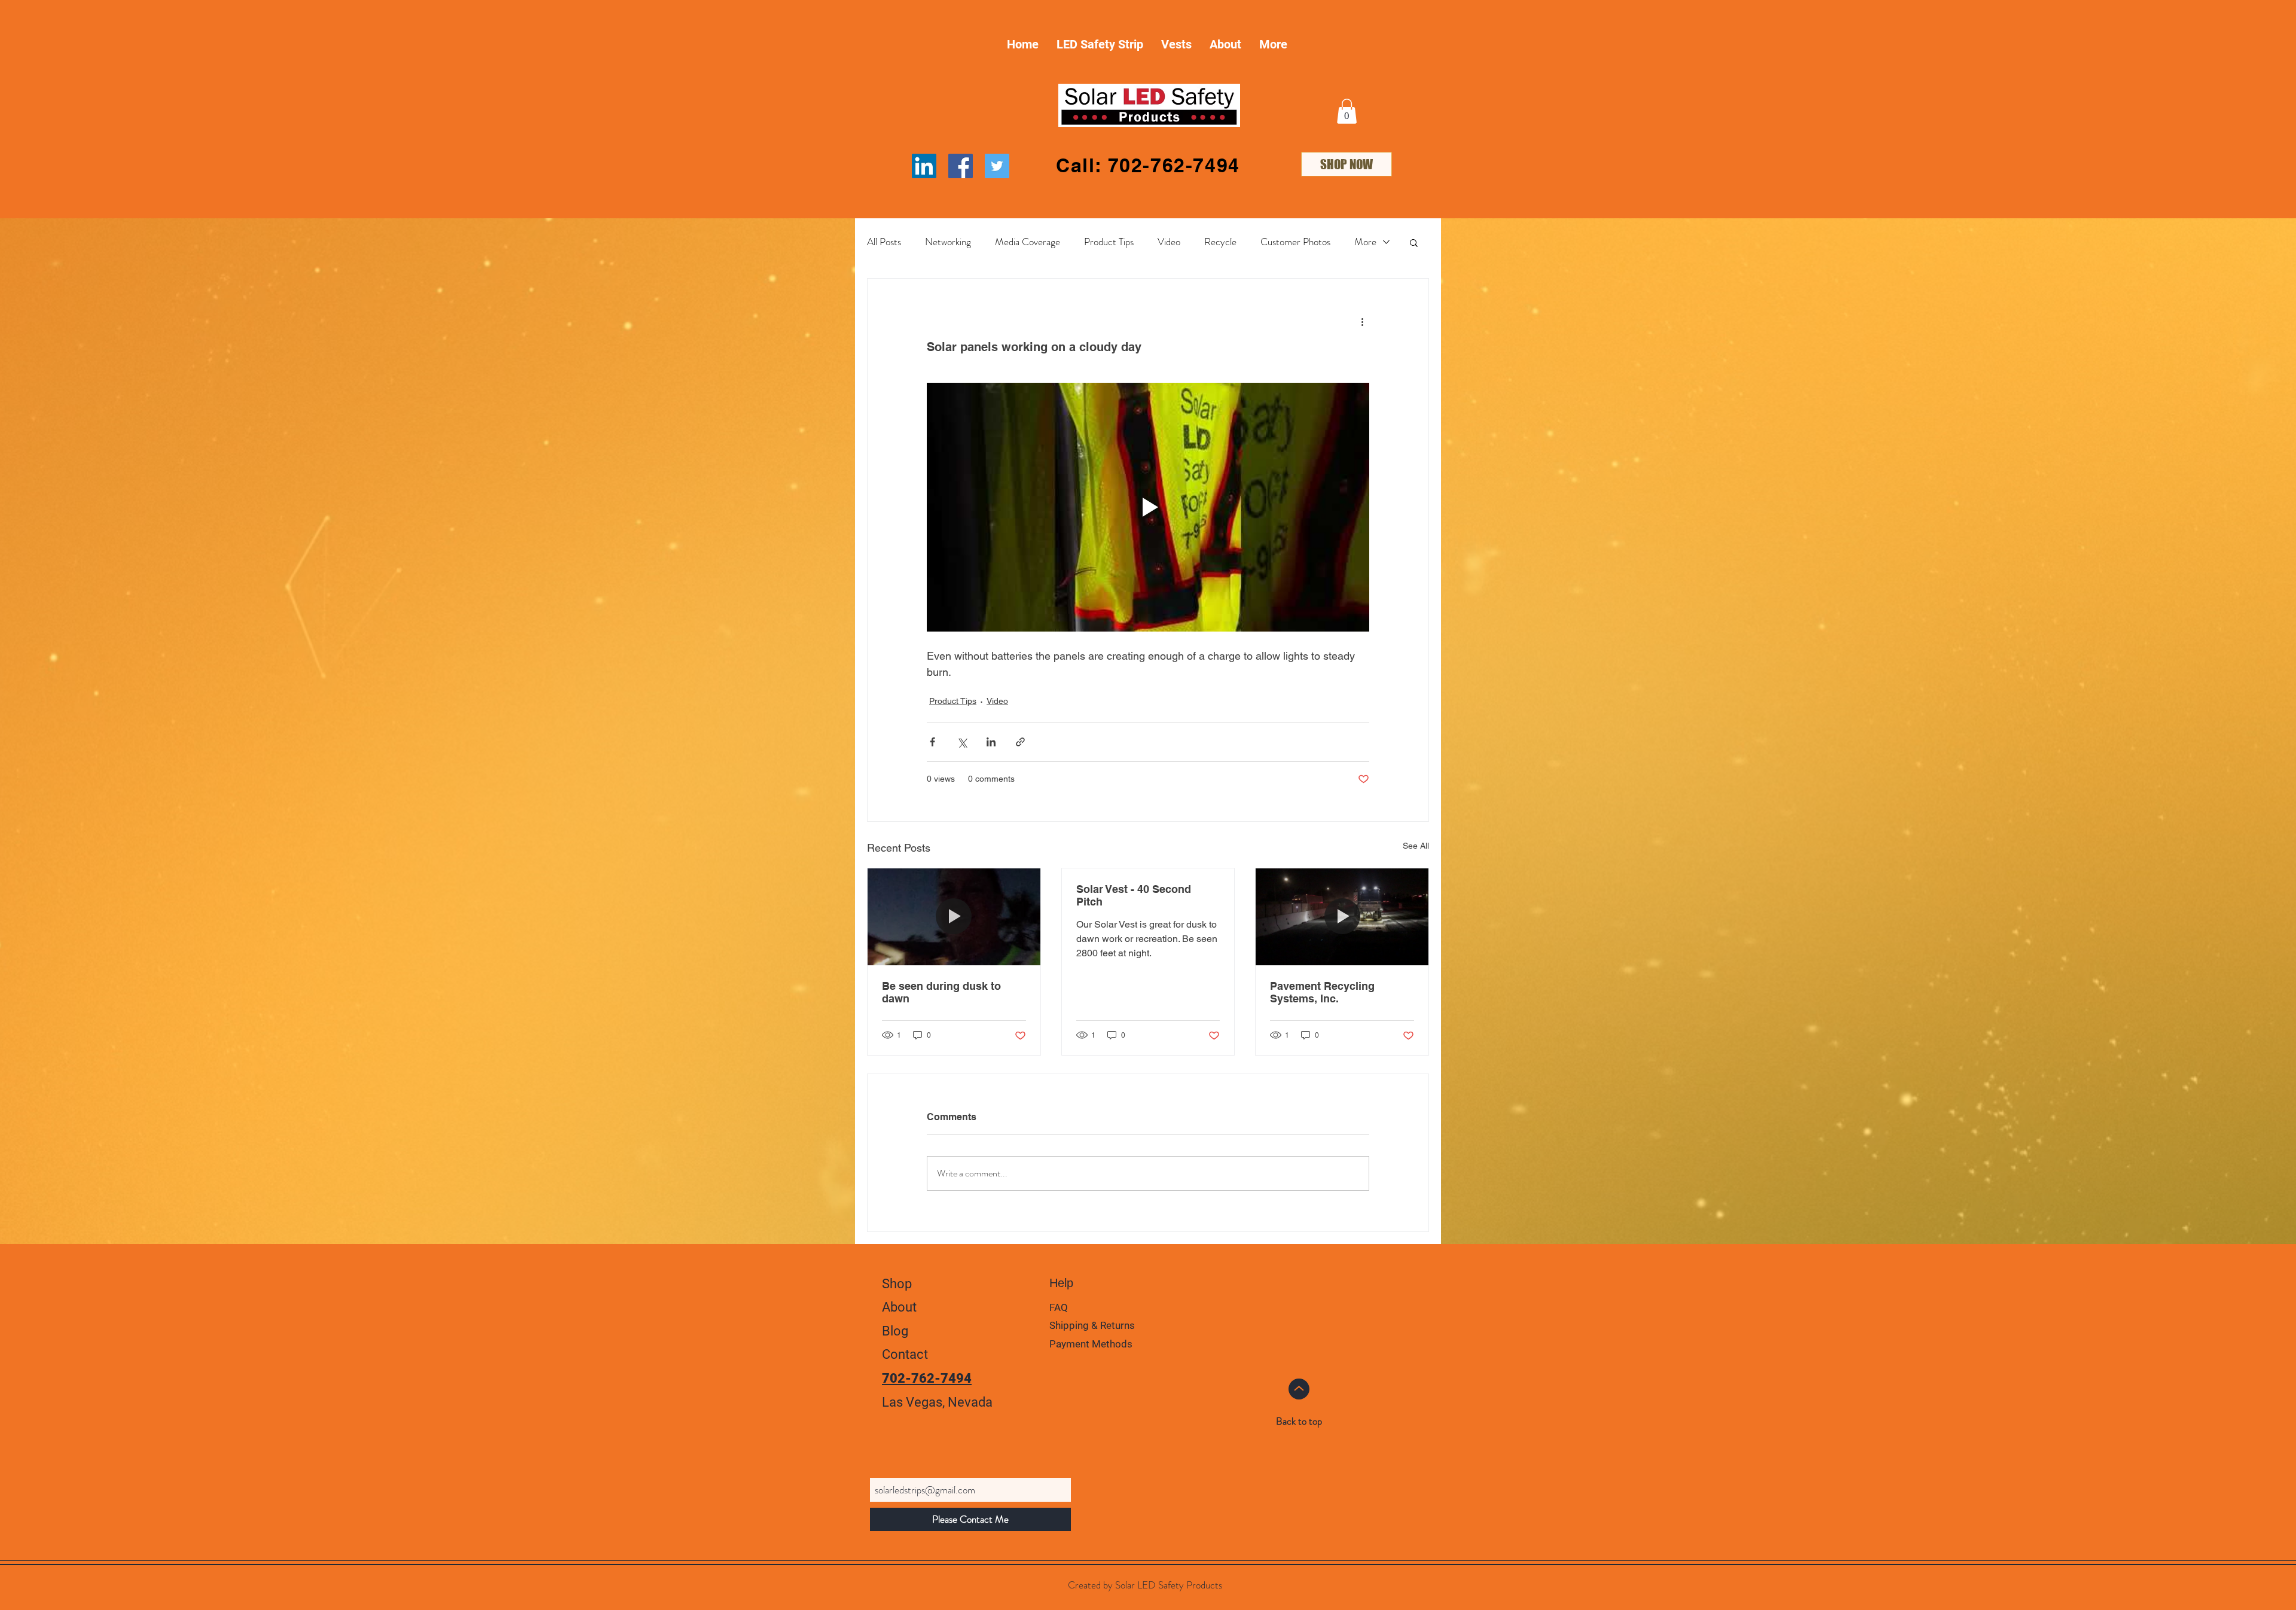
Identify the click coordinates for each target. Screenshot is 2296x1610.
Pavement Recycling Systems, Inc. (1322, 992)
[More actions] (1362, 322)
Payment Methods (1092, 1344)
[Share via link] (1020, 742)
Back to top (1299, 1421)
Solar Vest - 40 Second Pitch (1134, 895)
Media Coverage (1028, 242)
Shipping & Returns (1093, 1325)
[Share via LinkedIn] (991, 742)
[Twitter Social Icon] (997, 166)
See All (1416, 846)
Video (1169, 242)
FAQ (1059, 1307)
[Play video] (1148, 507)
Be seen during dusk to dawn (941, 992)
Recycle (1220, 242)
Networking (948, 242)
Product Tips (1109, 242)
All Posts (884, 242)
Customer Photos (1295, 242)
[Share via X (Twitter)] (962, 742)
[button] (1347, 111)
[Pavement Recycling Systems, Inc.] (1342, 917)
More (1365, 242)
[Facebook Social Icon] (961, 166)
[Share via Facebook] (932, 742)
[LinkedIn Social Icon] (924, 166)
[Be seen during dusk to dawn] (954, 917)
